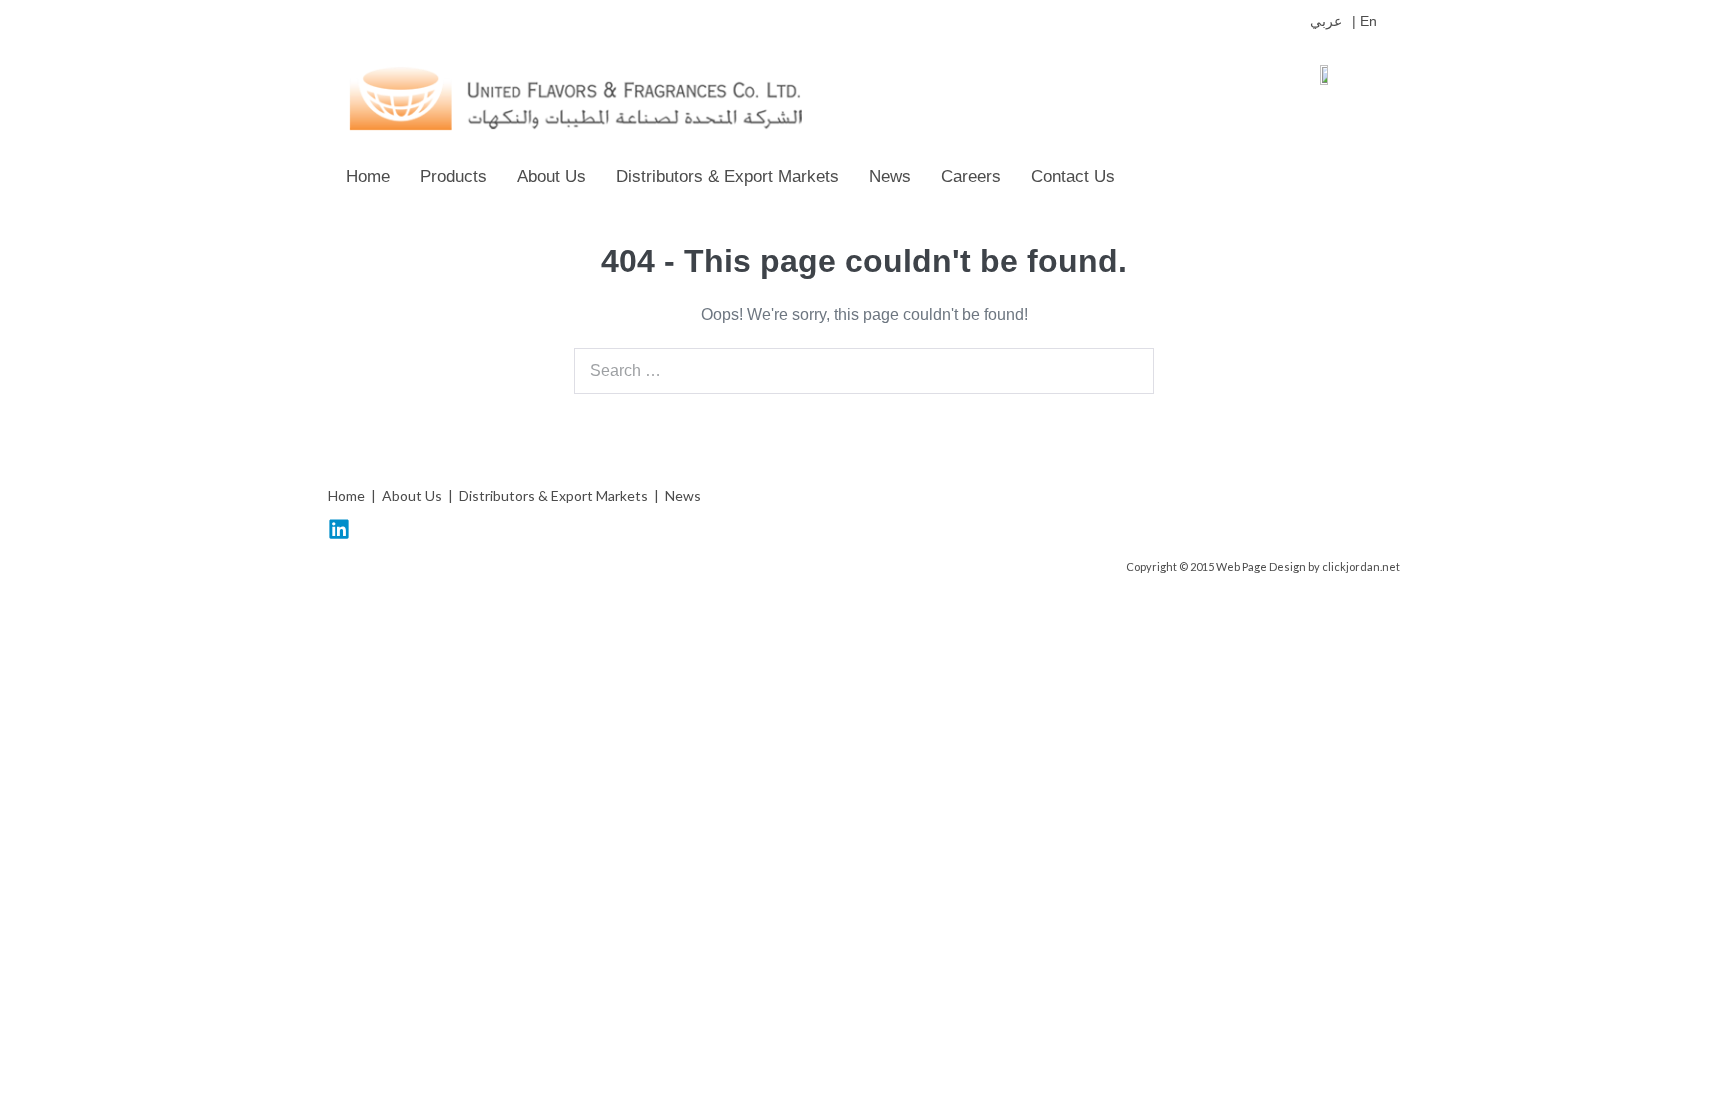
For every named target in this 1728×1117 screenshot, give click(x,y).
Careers (971, 176)
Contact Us (1073, 176)
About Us (551, 176)
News (890, 176)
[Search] (1128, 371)
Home (368, 176)
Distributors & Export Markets (727, 176)
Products (453, 176)
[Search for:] (864, 370)
